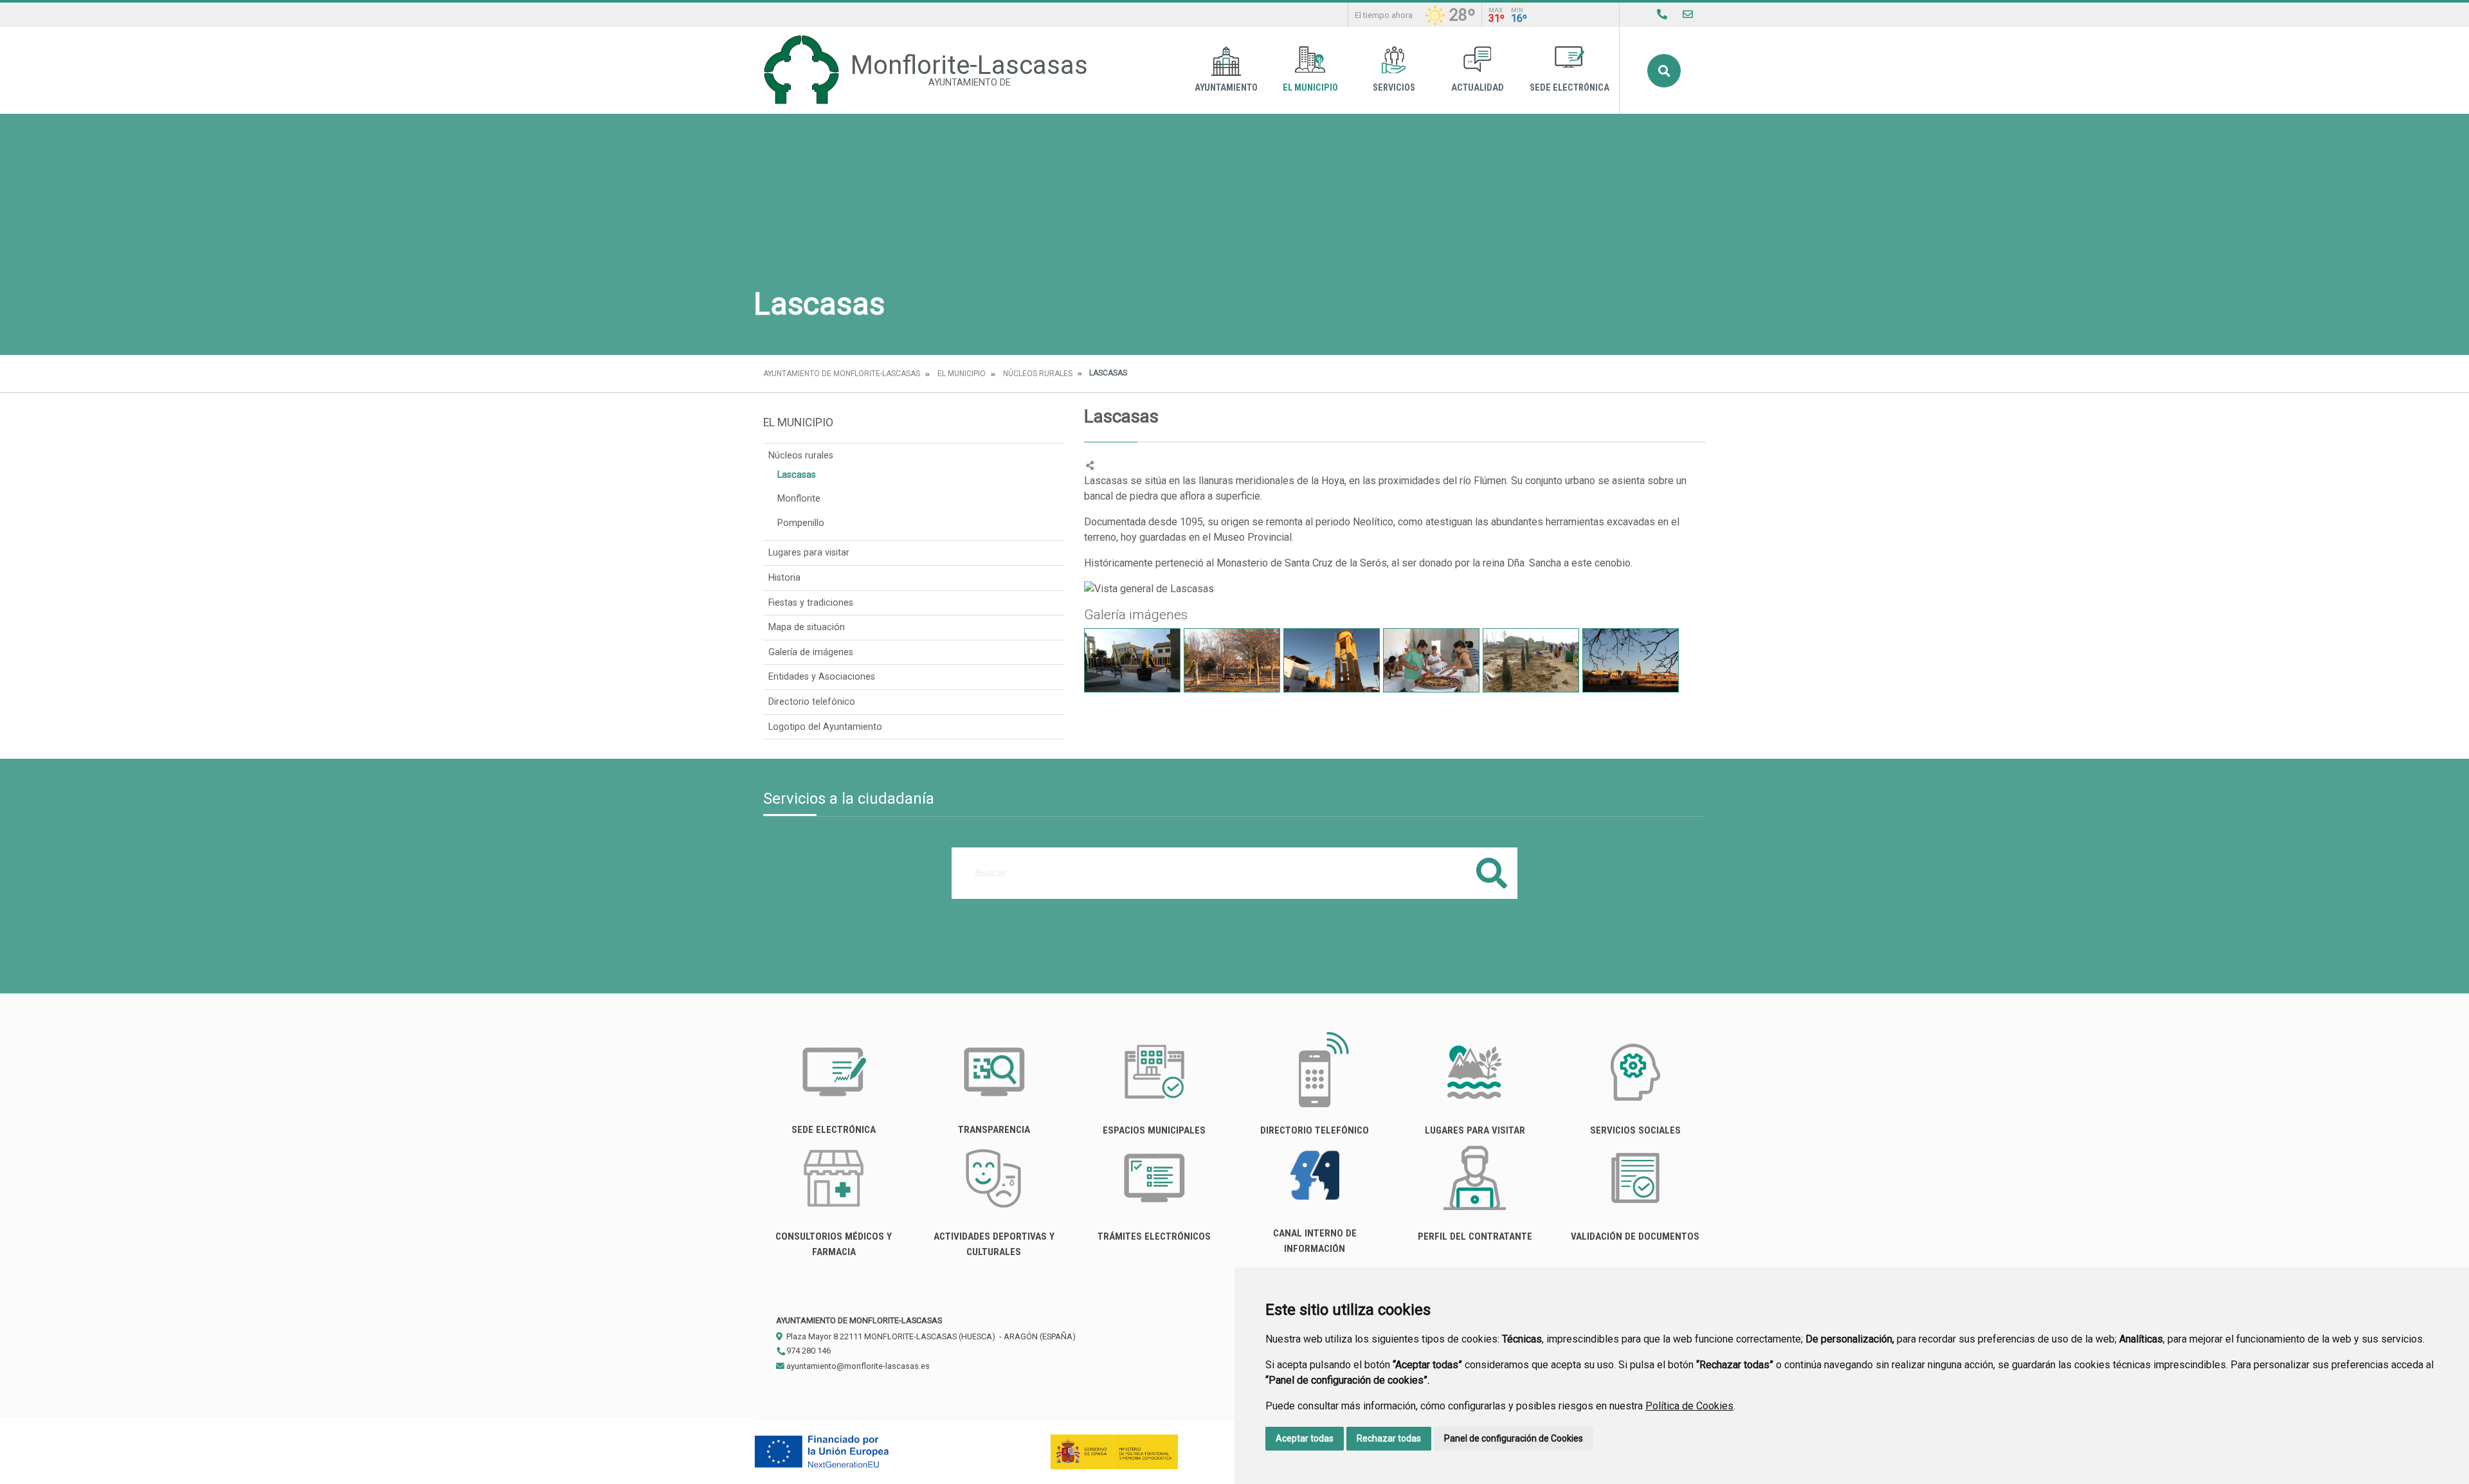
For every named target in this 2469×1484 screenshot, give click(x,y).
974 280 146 (808, 1351)
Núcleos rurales (1038, 374)
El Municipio (1310, 88)
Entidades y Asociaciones (822, 677)
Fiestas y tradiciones (811, 603)
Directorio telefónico (812, 702)
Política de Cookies (1689, 1406)
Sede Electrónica (1569, 88)
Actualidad (1478, 88)
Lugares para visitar (809, 553)
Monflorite (799, 499)
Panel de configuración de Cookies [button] (1514, 1438)
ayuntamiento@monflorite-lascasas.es (857, 1366)
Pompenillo (801, 523)
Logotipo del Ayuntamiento (825, 727)
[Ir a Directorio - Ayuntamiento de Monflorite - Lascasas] (1662, 14)
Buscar (1664, 71)
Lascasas (797, 475)
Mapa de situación (807, 627)
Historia (784, 578)
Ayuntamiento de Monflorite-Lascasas (842, 374)
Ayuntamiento (1226, 88)
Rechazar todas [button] (1389, 1438)
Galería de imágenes (811, 652)
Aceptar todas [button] (1305, 1438)
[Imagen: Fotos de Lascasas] (1132, 660)
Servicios (1394, 88)
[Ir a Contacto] (1688, 14)
